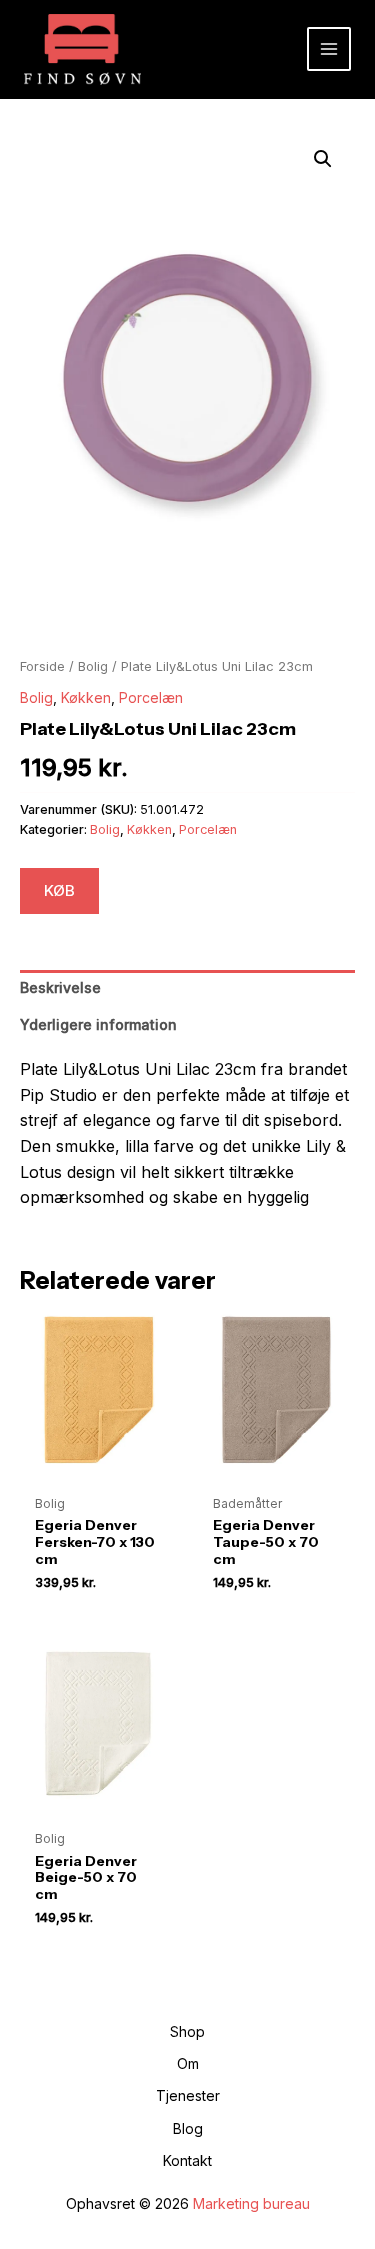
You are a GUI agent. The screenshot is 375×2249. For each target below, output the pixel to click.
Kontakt (187, 2160)
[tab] (187, 988)
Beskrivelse (60, 987)
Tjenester (188, 2095)
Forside (42, 666)
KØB (59, 890)
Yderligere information (98, 1024)
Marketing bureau (251, 2203)
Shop (187, 2031)
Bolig (93, 666)
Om (188, 2063)
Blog (188, 2128)
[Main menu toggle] (329, 49)
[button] (323, 159)
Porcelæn (151, 697)
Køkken (86, 697)
